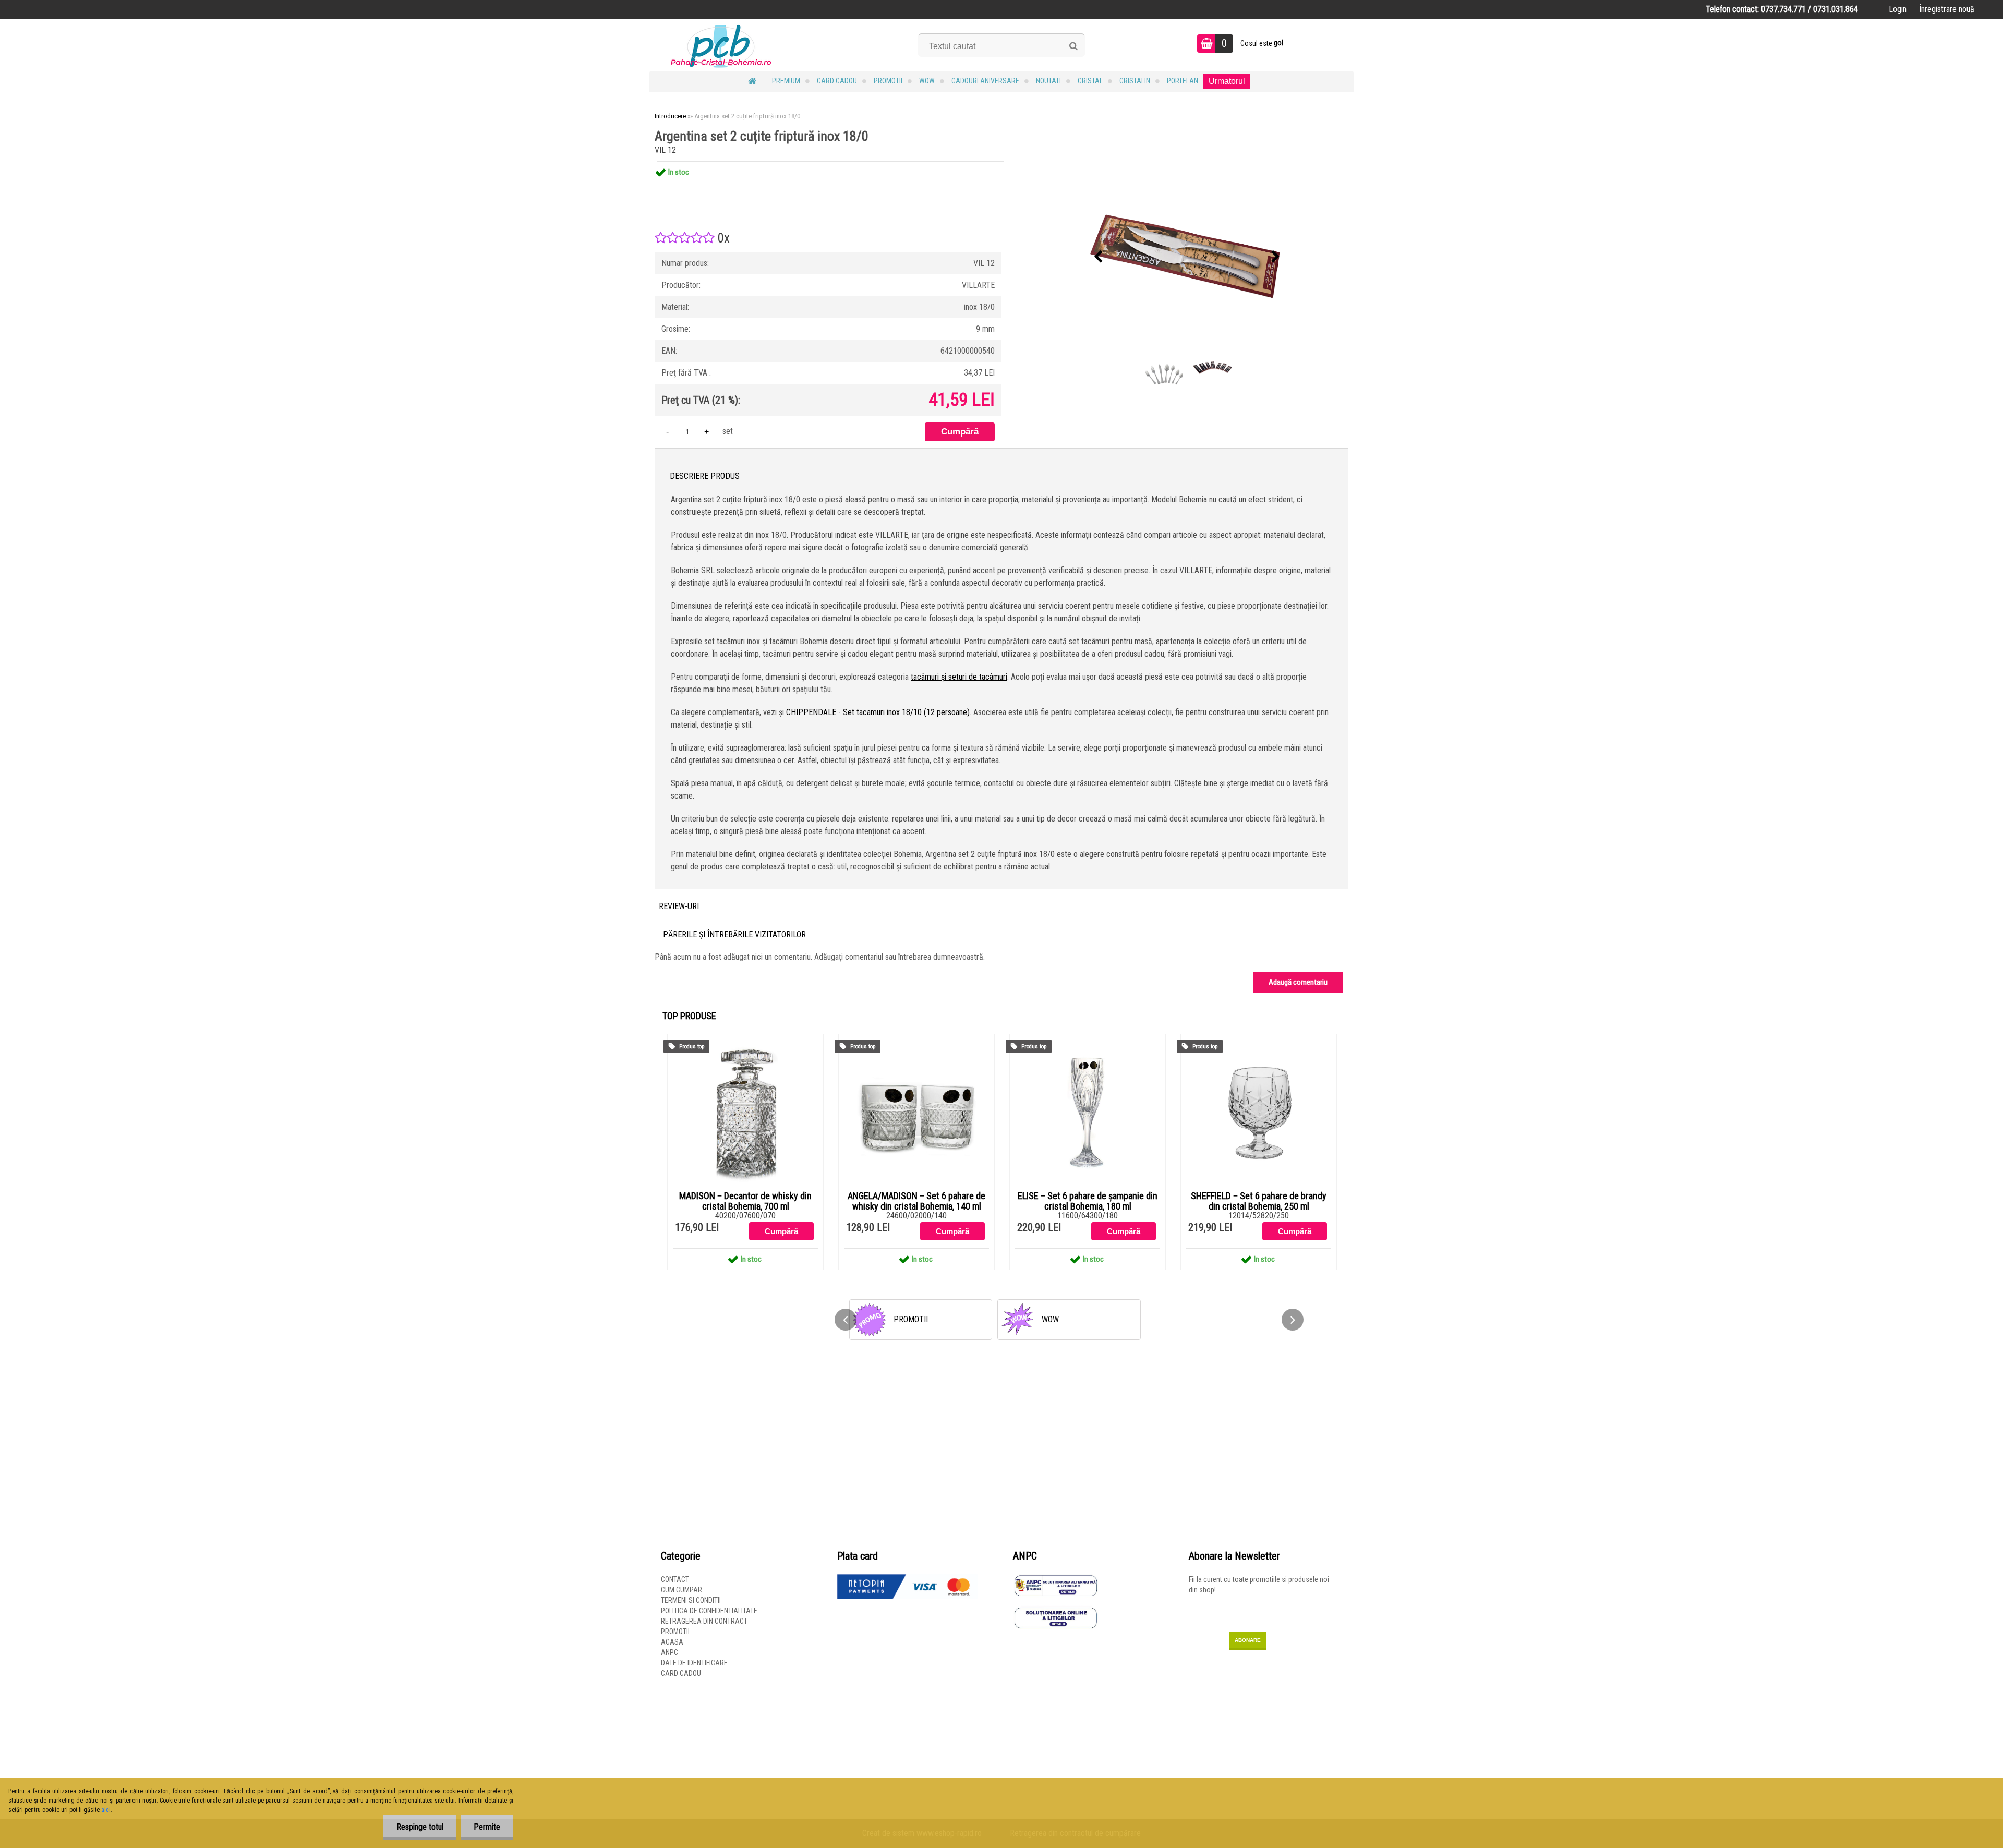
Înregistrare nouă (1947, 9)
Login (1898, 9)
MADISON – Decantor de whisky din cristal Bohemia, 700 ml (745, 1201)
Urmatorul (1227, 81)
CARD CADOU (837, 81)
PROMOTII (888, 81)
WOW (927, 81)
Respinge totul (420, 1827)
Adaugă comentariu (1298, 982)
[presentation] (1099, 257)
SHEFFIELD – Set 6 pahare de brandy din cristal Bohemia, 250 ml (1259, 1201)
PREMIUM (786, 81)
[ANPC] (1056, 1579)
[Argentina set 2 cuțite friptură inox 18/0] (1187, 257)
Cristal (1090, 81)
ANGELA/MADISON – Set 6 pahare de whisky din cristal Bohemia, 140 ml (916, 1201)
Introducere (670, 116)
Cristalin (1135, 81)
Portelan (1183, 81)
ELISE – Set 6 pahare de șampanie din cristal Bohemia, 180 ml (1088, 1201)
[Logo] (721, 45)
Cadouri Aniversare (985, 81)
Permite (487, 1827)
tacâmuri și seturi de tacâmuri (959, 677)
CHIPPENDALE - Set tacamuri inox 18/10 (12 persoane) (878, 712)
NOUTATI (1048, 81)
